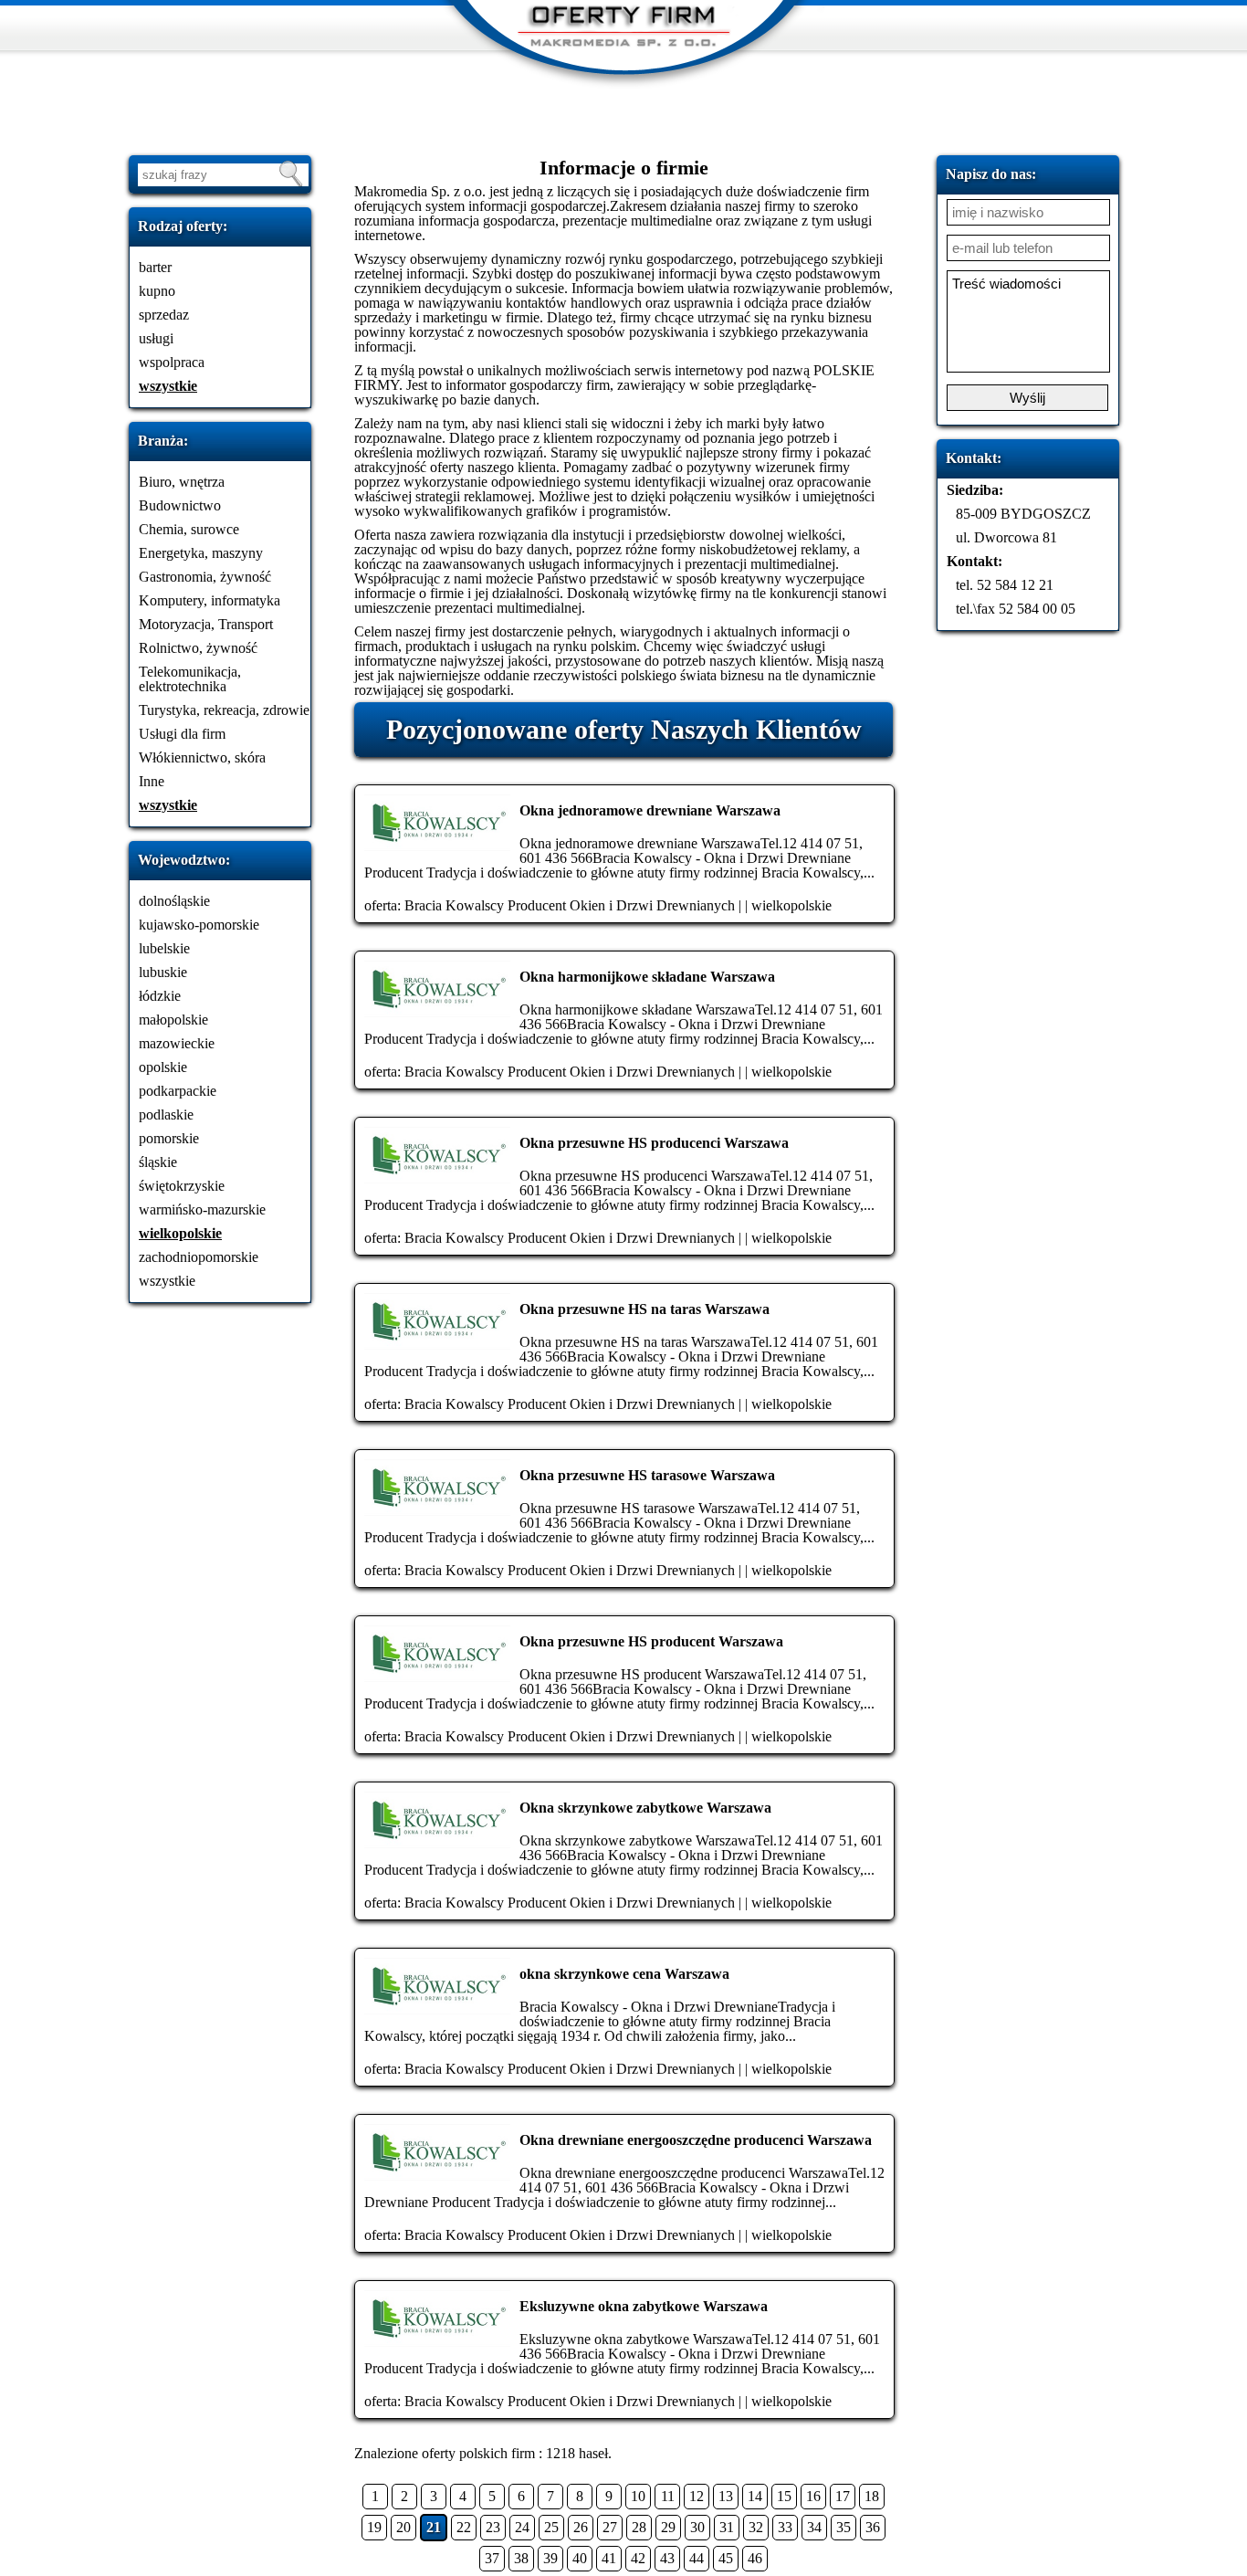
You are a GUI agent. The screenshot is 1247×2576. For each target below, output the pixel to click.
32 (756, 2527)
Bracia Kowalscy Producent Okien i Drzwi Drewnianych (570, 905)
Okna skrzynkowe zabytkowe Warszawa (645, 1808)
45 (726, 2558)
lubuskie (163, 972)
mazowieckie (177, 1043)
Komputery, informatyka (210, 600)
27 (610, 2527)
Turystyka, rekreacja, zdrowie (224, 710)
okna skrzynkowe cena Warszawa (624, 1974)
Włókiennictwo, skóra (202, 757)
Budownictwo (180, 505)
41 (609, 2558)
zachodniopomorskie (199, 1257)
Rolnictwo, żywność (198, 648)
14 (755, 2496)
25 (551, 2527)
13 (726, 2496)
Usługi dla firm (182, 734)
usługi (156, 338)
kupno (157, 291)
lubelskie (164, 948)
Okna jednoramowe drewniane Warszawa (650, 810)
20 (403, 2527)
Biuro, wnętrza (182, 482)
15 (784, 2496)
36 (873, 2527)
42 (638, 2558)
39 (550, 2558)
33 (785, 2527)
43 (667, 2558)
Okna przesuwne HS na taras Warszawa (644, 1309)
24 (522, 2527)
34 (814, 2527)
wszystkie (168, 386)
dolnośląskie (174, 901)
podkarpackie (178, 1091)
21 (434, 2527)
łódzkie (160, 996)
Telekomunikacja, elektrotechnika (190, 679)
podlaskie (166, 1115)
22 (464, 2527)
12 (697, 2496)
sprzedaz (164, 315)
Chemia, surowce (189, 529)
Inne (152, 781)
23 (493, 2527)
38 (521, 2558)
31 (727, 2527)
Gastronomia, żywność (205, 577)
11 (668, 2496)
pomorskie (169, 1138)
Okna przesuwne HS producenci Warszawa (654, 1143)
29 (668, 2527)
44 (697, 2558)
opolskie (163, 1067)
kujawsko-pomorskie (199, 925)
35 (844, 2527)
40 (580, 2558)
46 (755, 2558)
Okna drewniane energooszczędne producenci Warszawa (696, 2140)
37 (492, 2558)
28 (639, 2527)
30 (697, 2527)
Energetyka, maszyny (201, 553)
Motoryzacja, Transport (206, 624)
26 (581, 2527)
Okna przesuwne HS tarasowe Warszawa (647, 1475)
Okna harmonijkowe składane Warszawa (647, 977)
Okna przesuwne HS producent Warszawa (651, 1641)
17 (843, 2496)
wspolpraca (172, 362)
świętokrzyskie (182, 1186)
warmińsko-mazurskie (202, 1209)
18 (872, 2496)
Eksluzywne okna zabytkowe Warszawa (644, 2306)
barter (155, 267)
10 (638, 2496)
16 (813, 2496)
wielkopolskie (180, 1233)
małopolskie (173, 1020)
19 (374, 2527)
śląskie (158, 1162)
